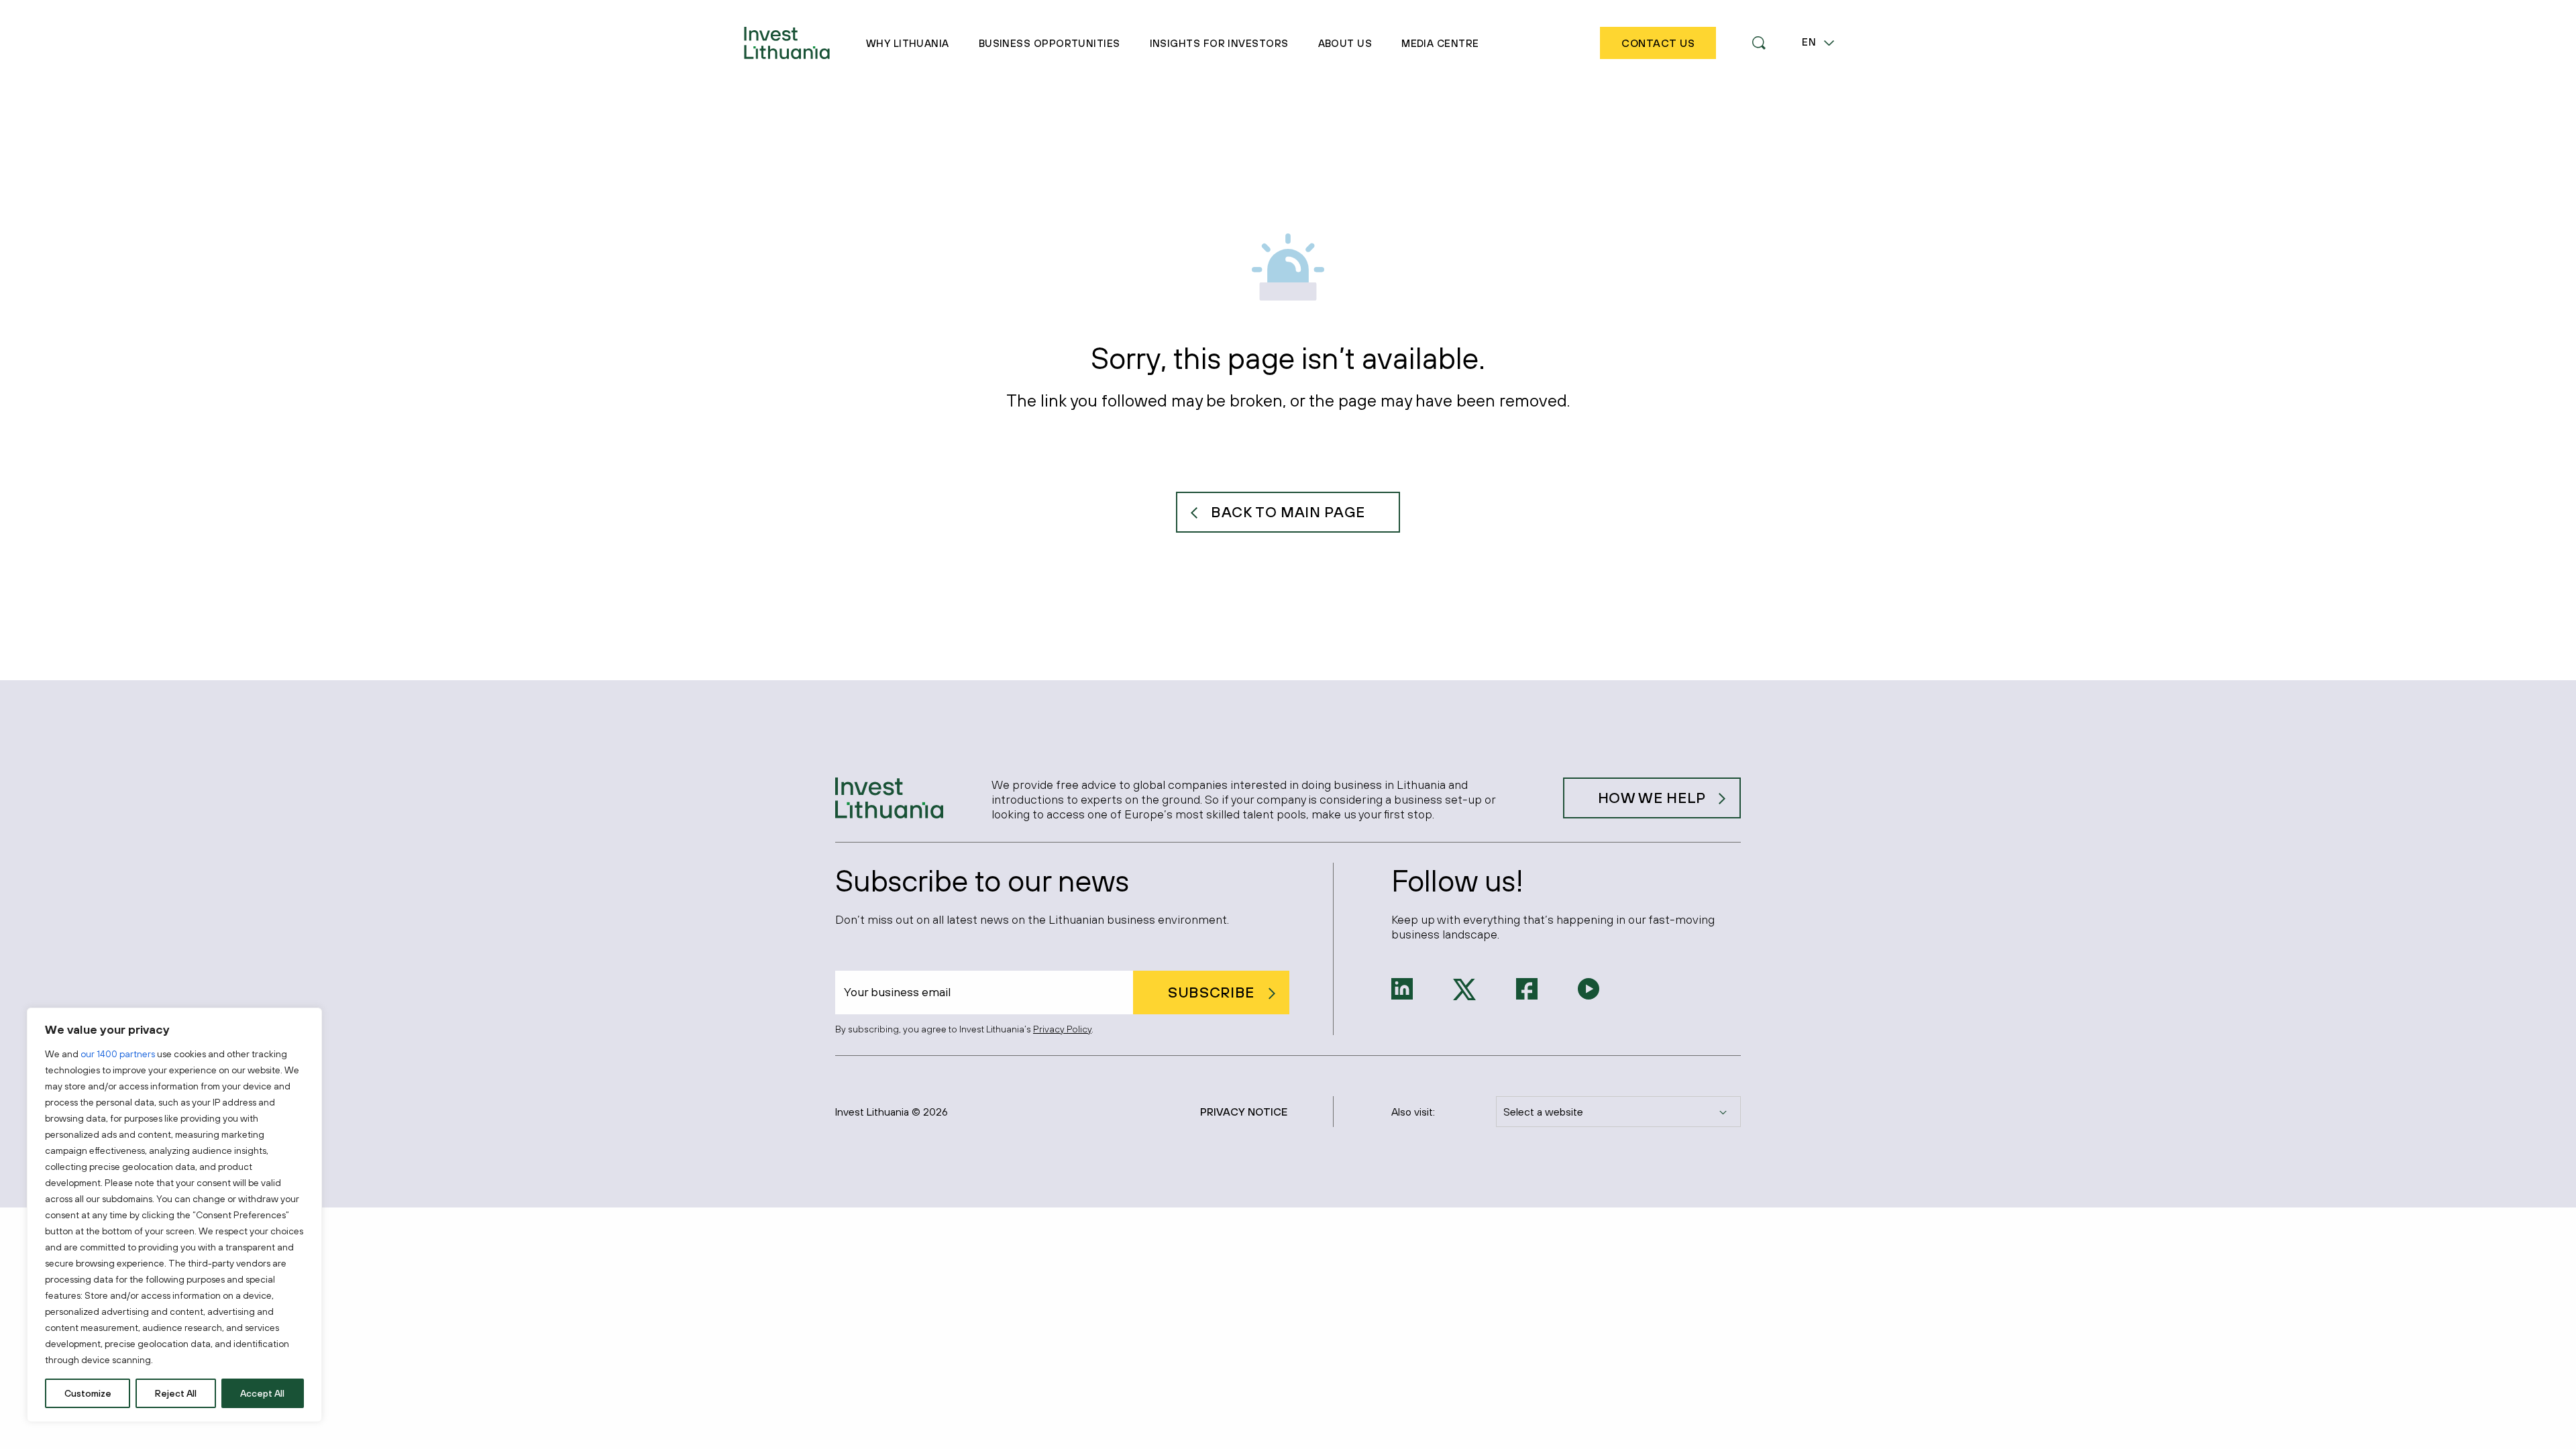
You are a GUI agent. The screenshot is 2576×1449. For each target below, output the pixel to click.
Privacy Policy (1062, 1029)
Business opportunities (1050, 43)
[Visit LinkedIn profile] (1402, 987)
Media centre (1440, 43)
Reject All (176, 1393)
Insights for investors (1219, 43)
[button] (1759, 43)
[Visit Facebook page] (1527, 987)
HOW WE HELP (1652, 798)
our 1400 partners (118, 1054)
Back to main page (1288, 512)
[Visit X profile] (1464, 988)
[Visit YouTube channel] (1589, 987)
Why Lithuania (908, 43)
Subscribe (1211, 992)
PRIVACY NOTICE (1244, 1112)
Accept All (262, 1393)
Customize (88, 1393)
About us (1345, 43)
